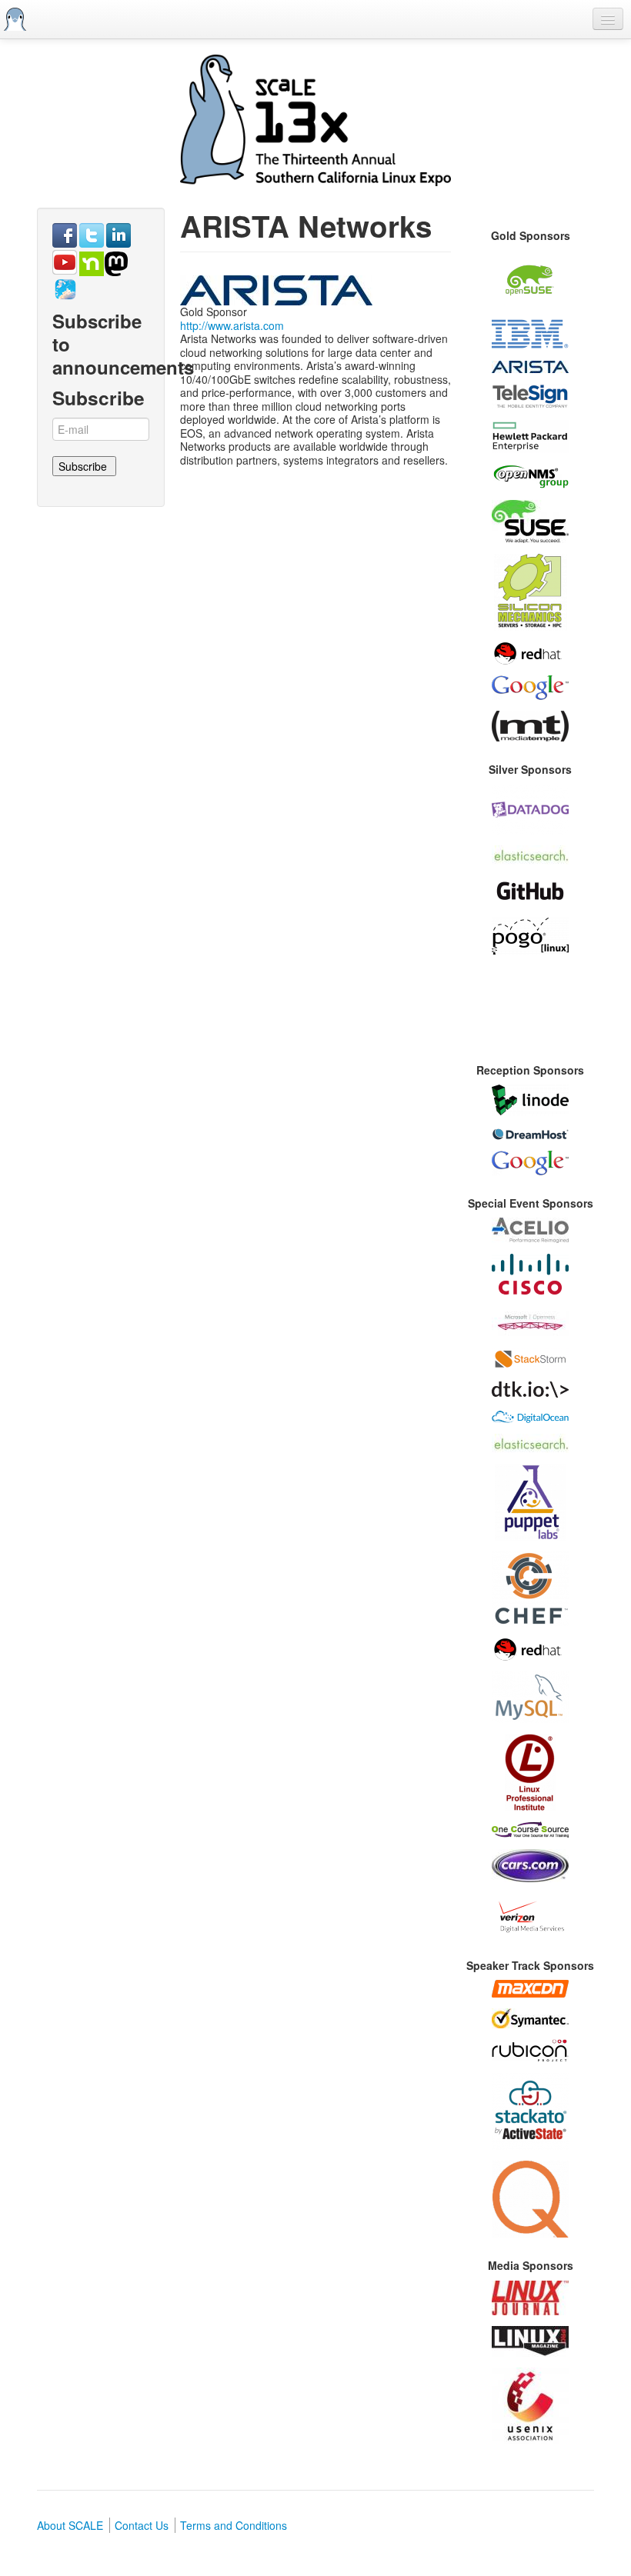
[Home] (15, 19)
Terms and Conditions (234, 2525)
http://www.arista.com (232, 325)
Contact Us (142, 2525)
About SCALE (70, 2525)
